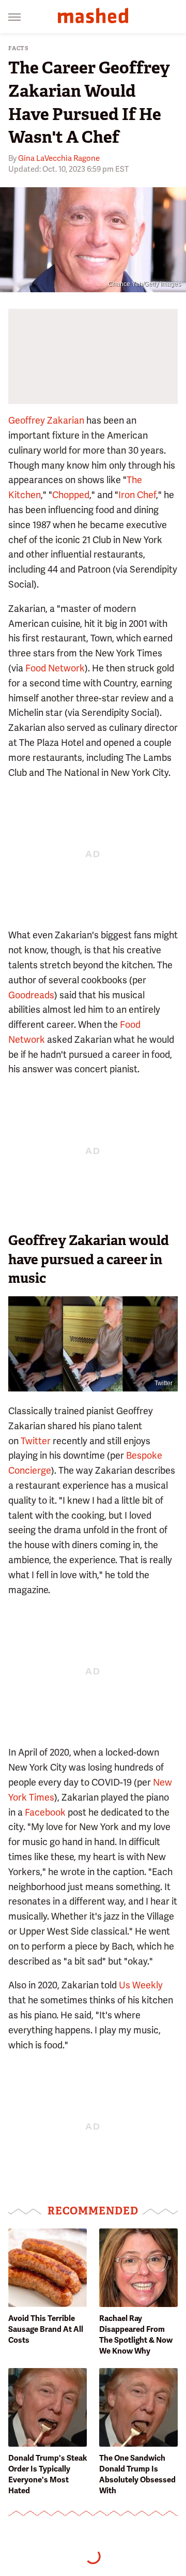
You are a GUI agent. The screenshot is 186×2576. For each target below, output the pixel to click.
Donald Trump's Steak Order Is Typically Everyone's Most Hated (48, 2474)
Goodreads (31, 995)
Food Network (55, 668)
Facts (19, 48)
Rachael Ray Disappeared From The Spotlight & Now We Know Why (136, 2335)
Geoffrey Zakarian (46, 420)
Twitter (164, 1383)
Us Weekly (141, 1985)
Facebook (45, 1812)
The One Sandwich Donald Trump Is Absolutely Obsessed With (137, 2474)
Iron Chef (137, 495)
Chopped (71, 495)
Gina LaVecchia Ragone (59, 158)
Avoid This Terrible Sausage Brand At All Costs (46, 2329)
